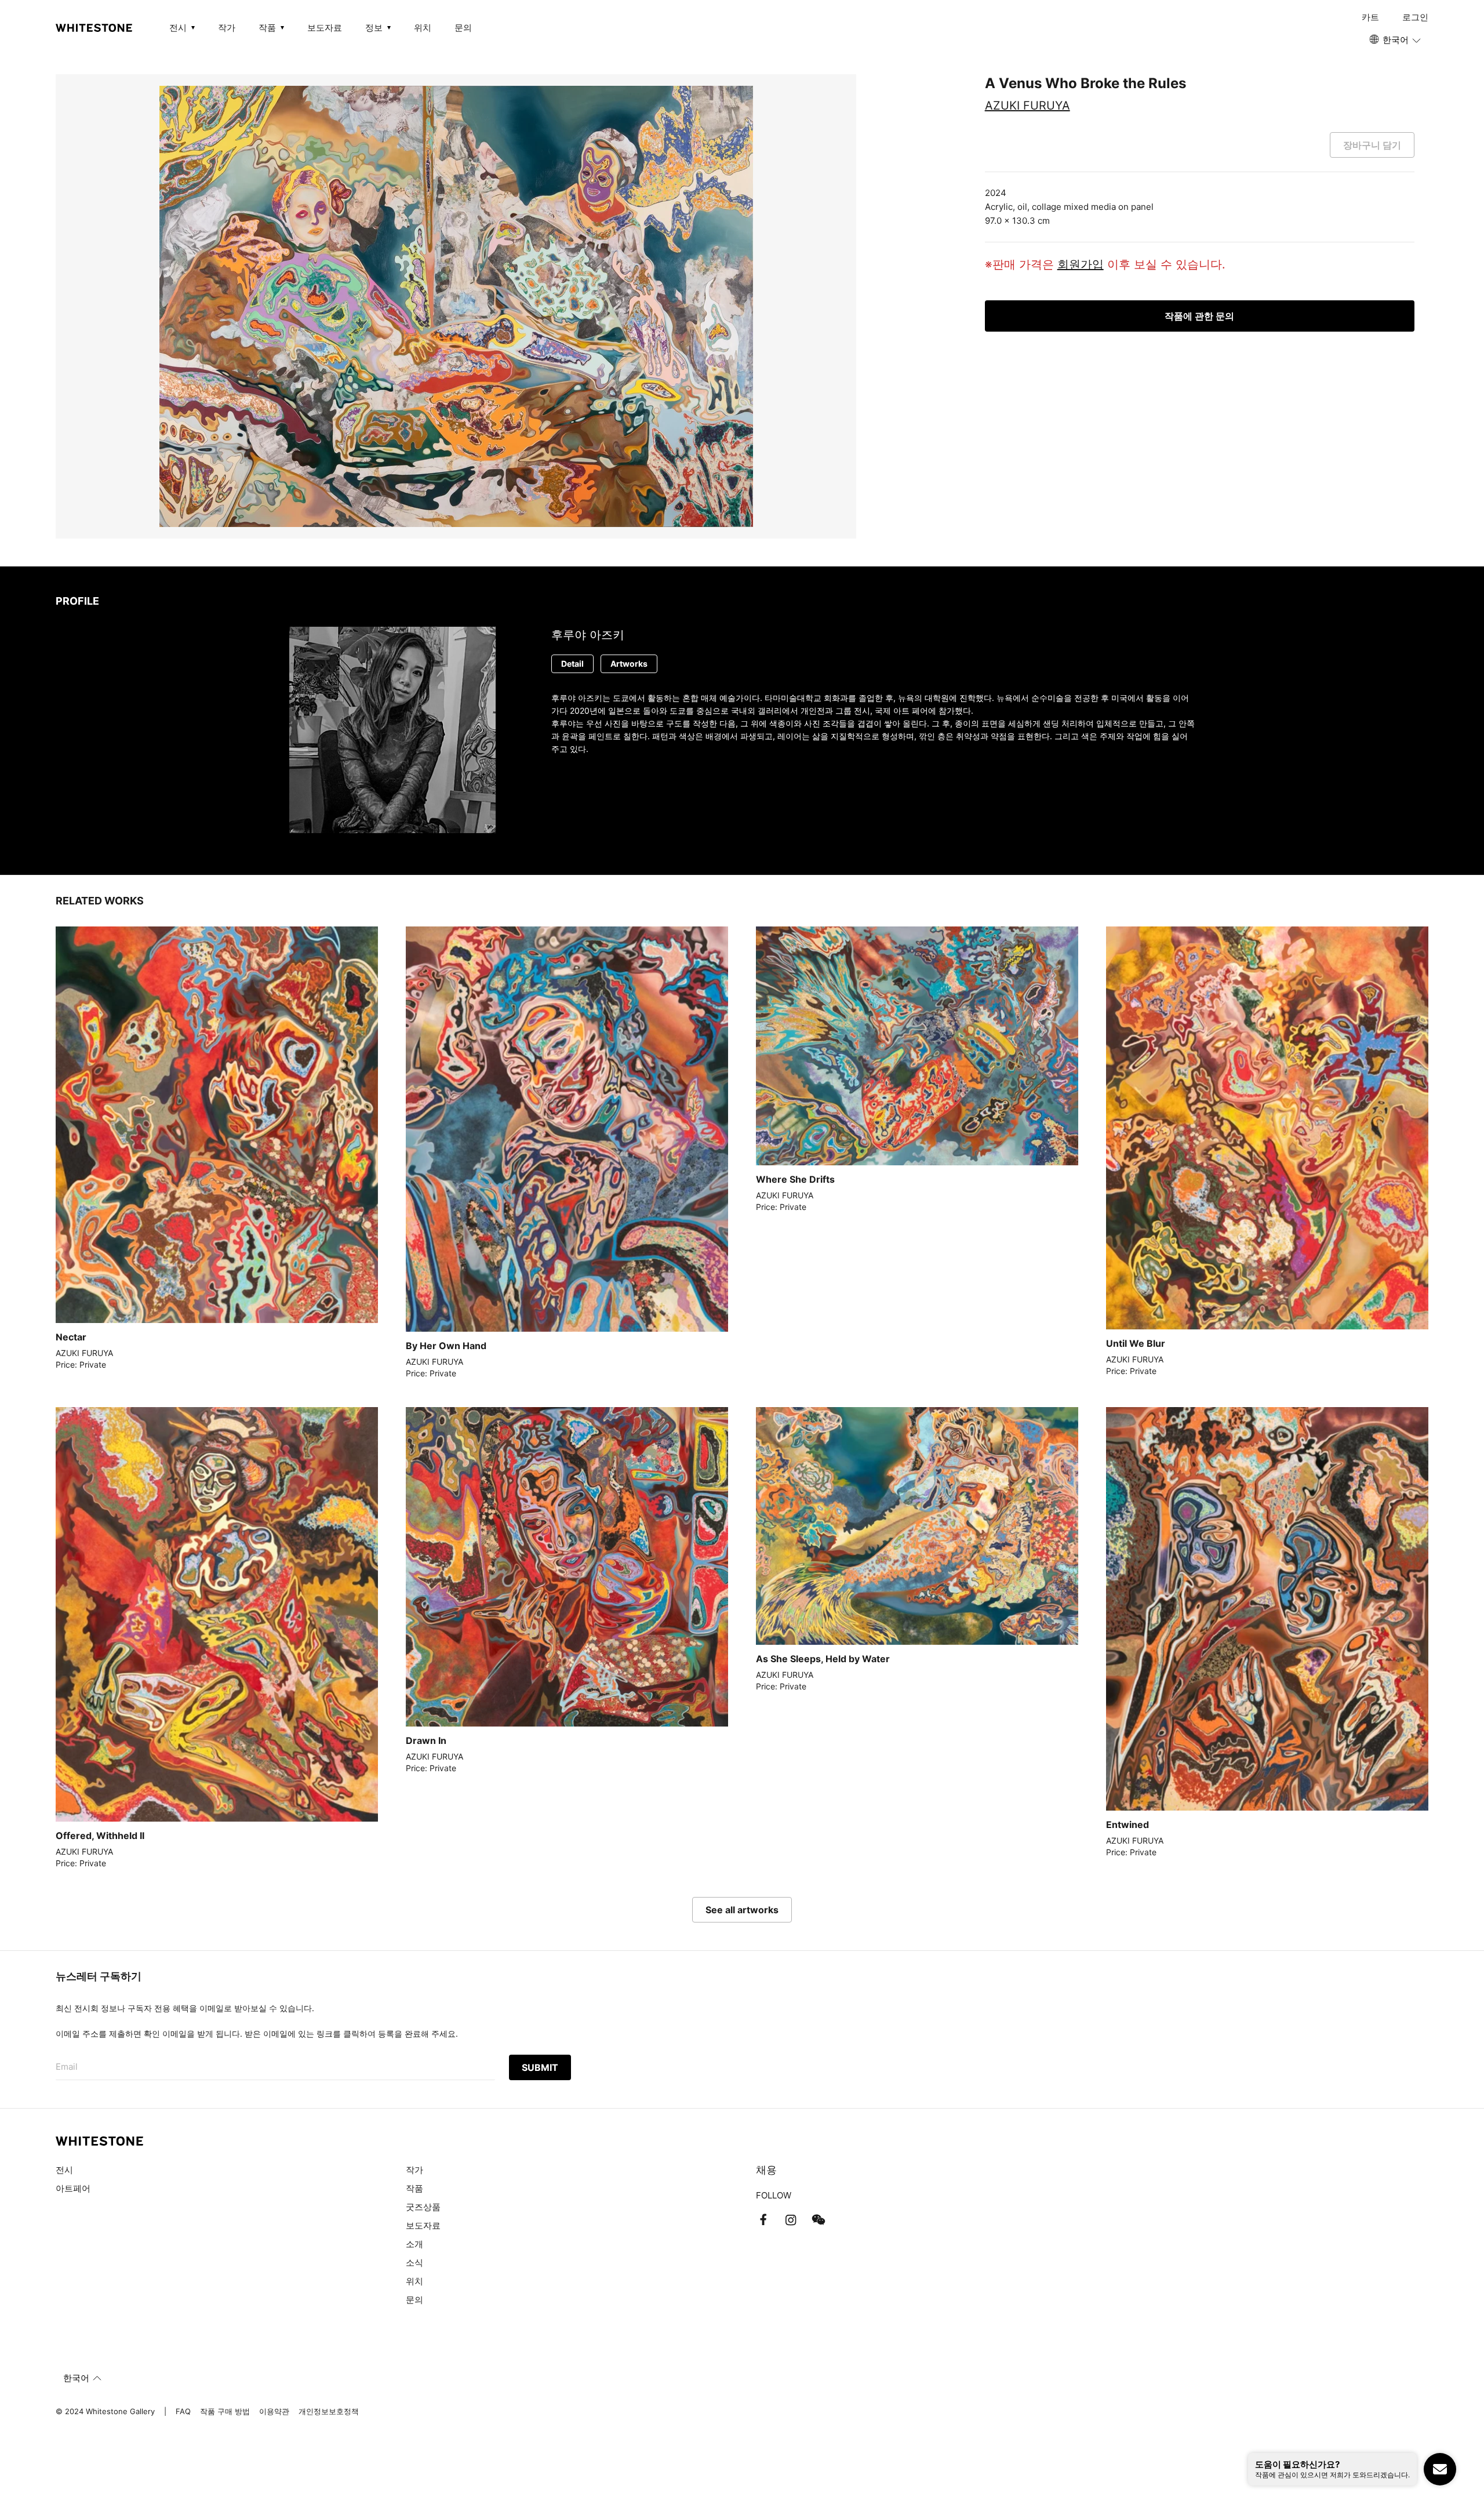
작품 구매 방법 (225, 2411)
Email (67, 2067)
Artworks (629, 664)
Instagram (791, 2220)
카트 (1370, 17)
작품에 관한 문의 (1199, 316)
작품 (414, 2188)
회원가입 (1081, 264)
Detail (572, 664)
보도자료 (325, 28)
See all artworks (742, 1910)
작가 (227, 28)
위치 (423, 28)
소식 (414, 2263)
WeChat (819, 2220)
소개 (414, 2244)
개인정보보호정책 (329, 2411)
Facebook (763, 2220)
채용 (766, 2170)
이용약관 (274, 2411)
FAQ (183, 2411)
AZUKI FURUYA (1027, 106)
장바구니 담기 (1372, 145)
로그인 (1415, 17)
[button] (1396, 40)
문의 (463, 28)
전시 (64, 2170)
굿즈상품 (423, 2207)
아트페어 (73, 2188)
